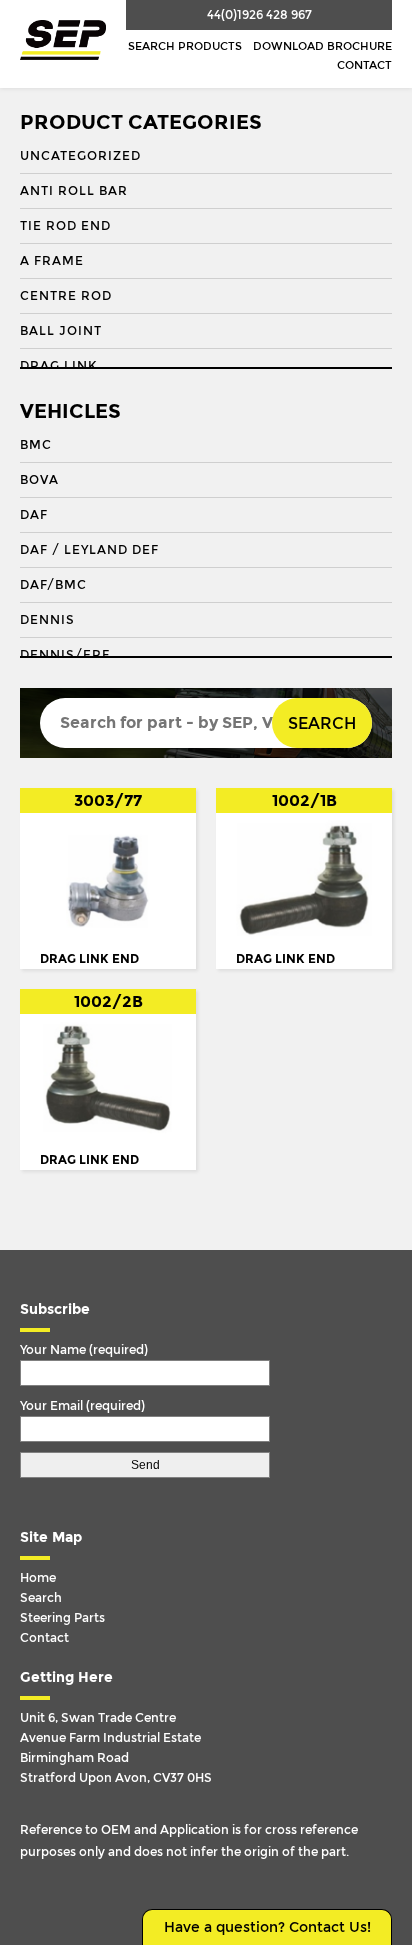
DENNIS (47, 620)
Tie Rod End (65, 226)
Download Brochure (322, 46)
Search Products (185, 46)
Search (322, 723)
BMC (36, 445)
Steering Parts (62, 1618)
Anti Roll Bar (74, 191)
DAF (34, 515)
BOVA (39, 480)
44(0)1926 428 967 (259, 15)
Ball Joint (61, 331)
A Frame (52, 261)
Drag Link (58, 366)
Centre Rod (66, 296)
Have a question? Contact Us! (267, 1927)
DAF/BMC (53, 585)
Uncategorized (80, 156)
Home (38, 1578)
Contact (364, 65)
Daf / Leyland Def (89, 550)
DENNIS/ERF (65, 655)
